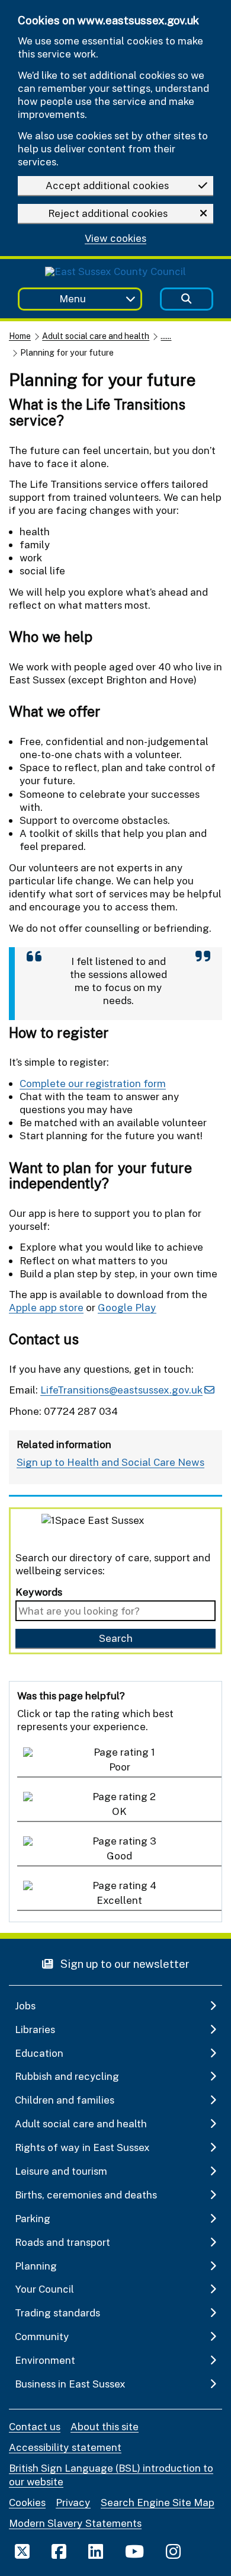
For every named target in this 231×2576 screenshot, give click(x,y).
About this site (105, 2426)
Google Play (127, 1307)
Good (119, 1856)
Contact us (35, 2426)
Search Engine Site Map (158, 2502)
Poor (120, 1767)
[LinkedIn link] (96, 2551)
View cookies (115, 239)
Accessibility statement (65, 2447)
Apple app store (46, 1307)
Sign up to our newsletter (124, 1963)
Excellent (119, 1900)
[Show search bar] (187, 299)
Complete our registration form (93, 1083)
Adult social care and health (96, 336)
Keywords (39, 1592)
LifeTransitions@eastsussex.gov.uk (121, 1390)
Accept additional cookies (107, 185)
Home (20, 336)
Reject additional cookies (108, 213)
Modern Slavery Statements (75, 2523)
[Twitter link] (22, 2551)
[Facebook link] (59, 2551)
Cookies (27, 2502)
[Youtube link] (134, 2551)
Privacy (73, 2502)
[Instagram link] (173, 2551)
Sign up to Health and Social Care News (110, 1462)
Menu (73, 298)
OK (119, 1811)
